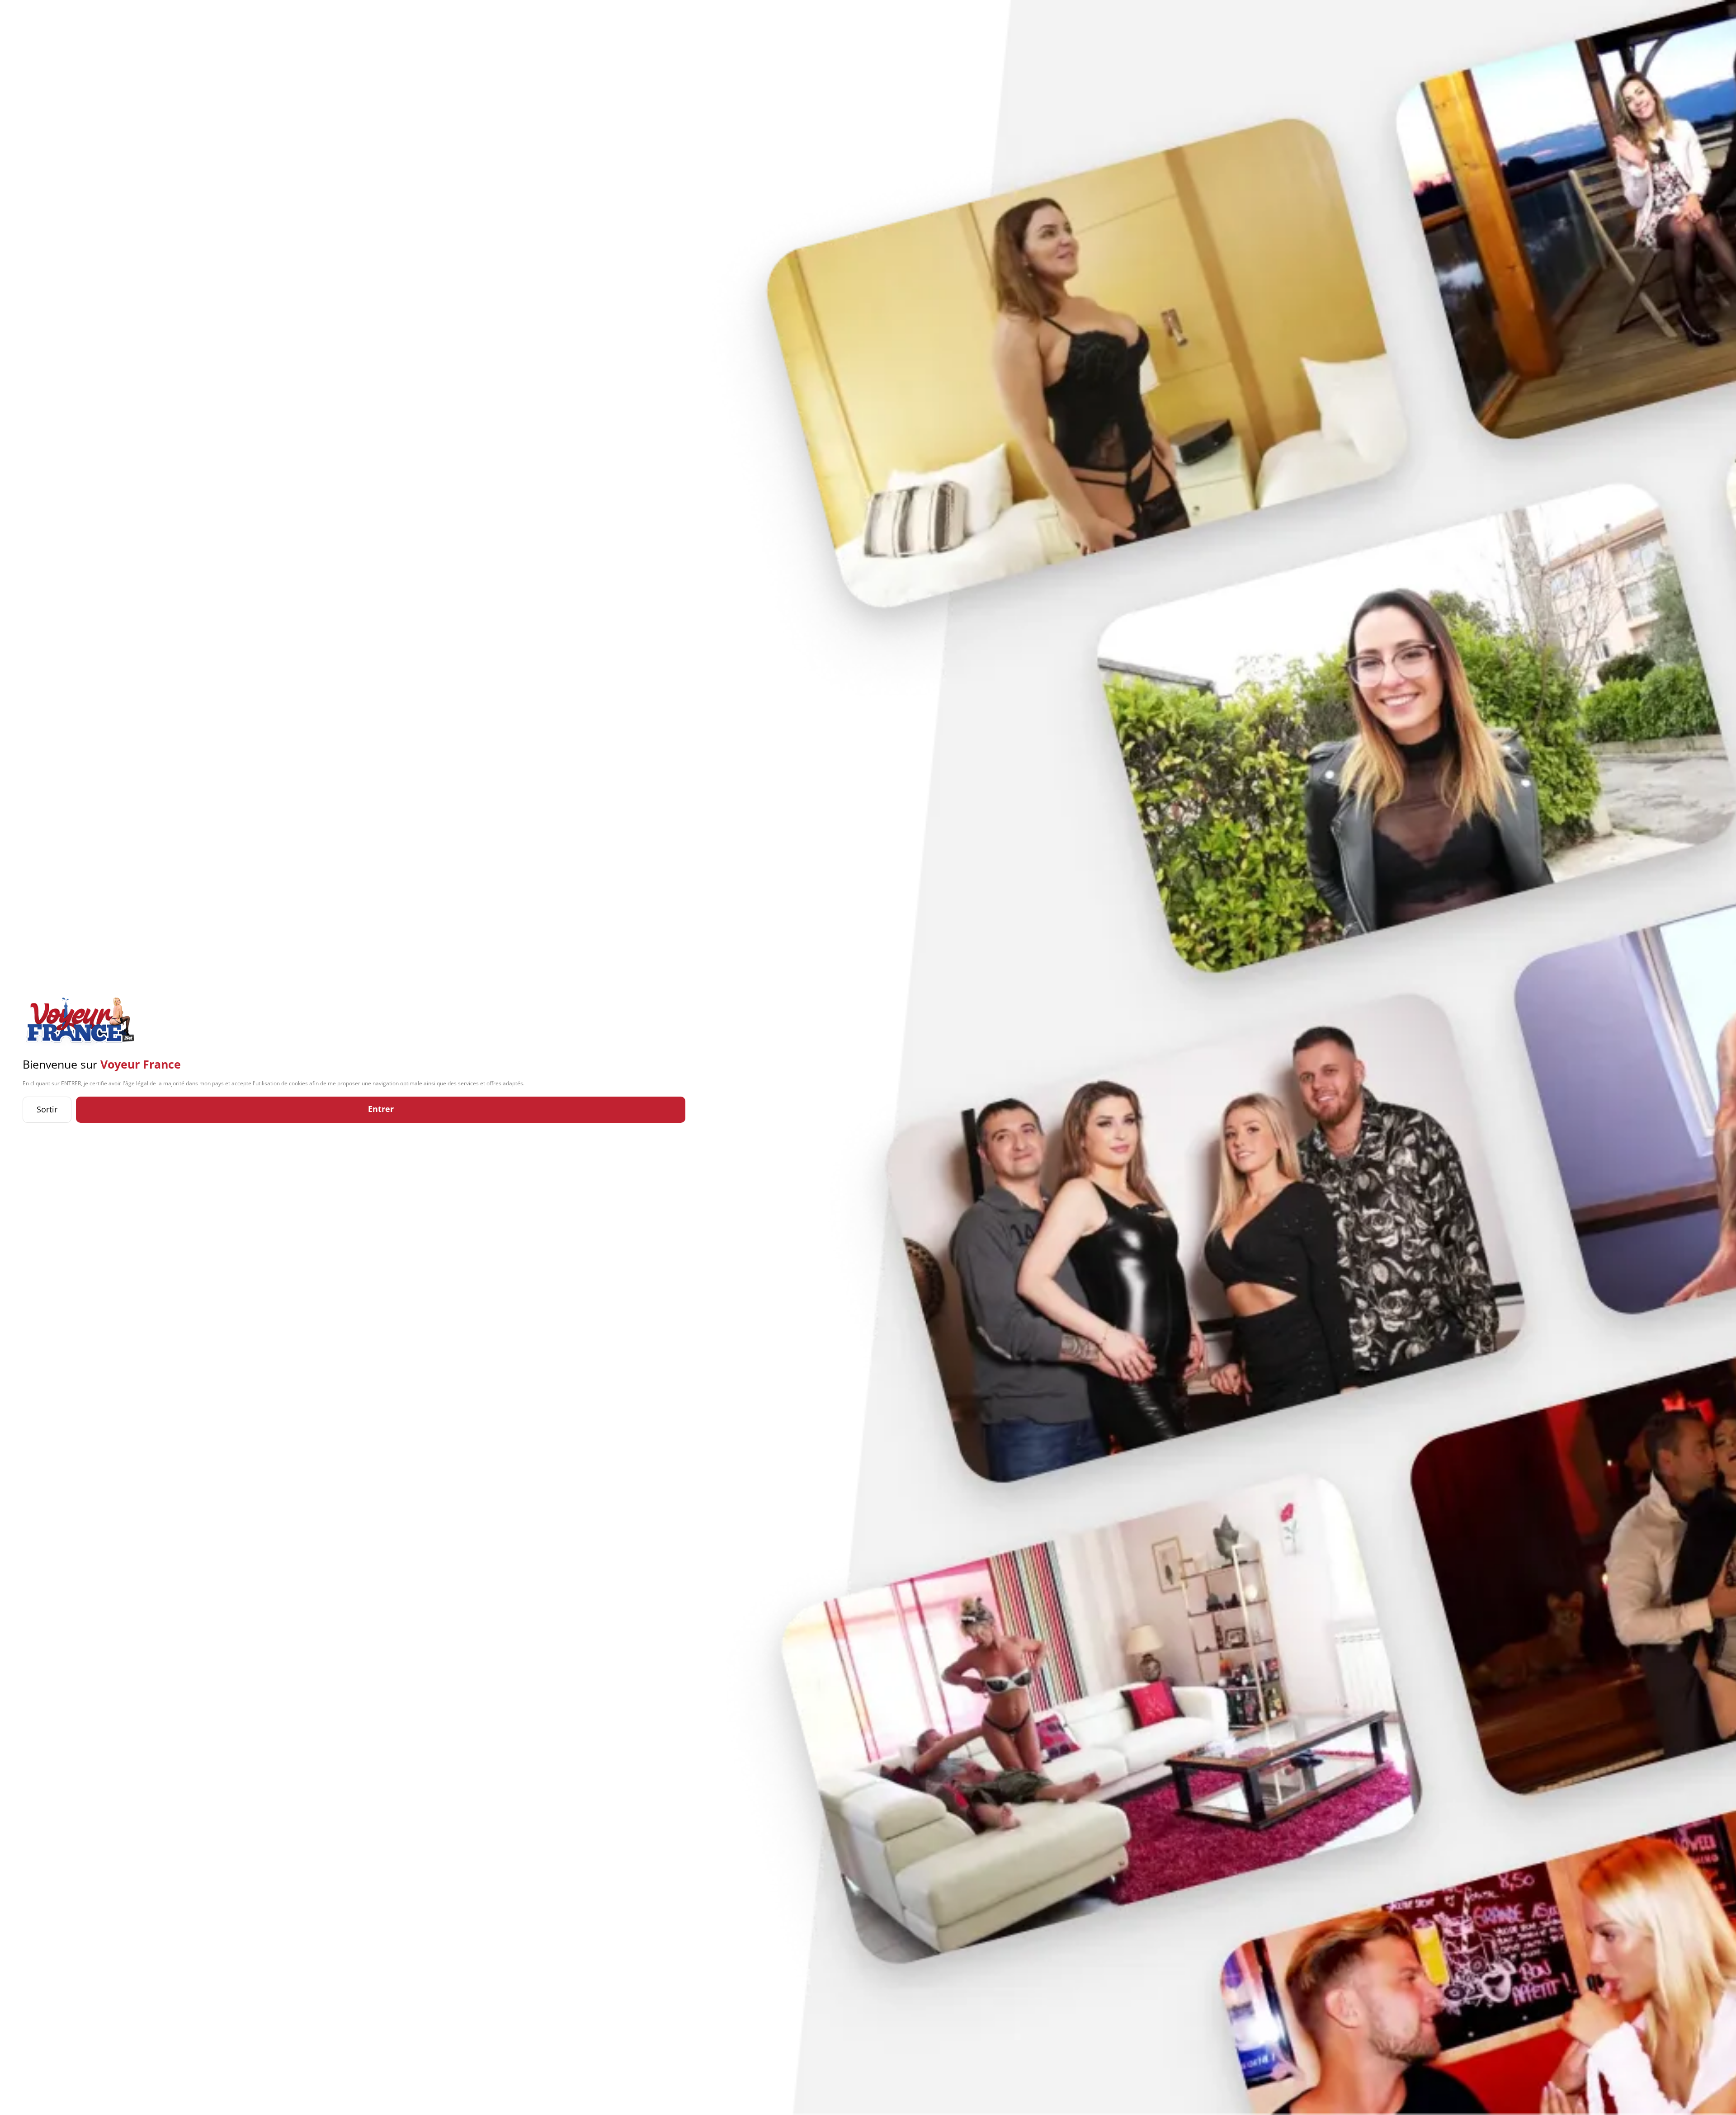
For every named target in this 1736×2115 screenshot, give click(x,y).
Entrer (381, 1109)
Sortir (47, 1109)
